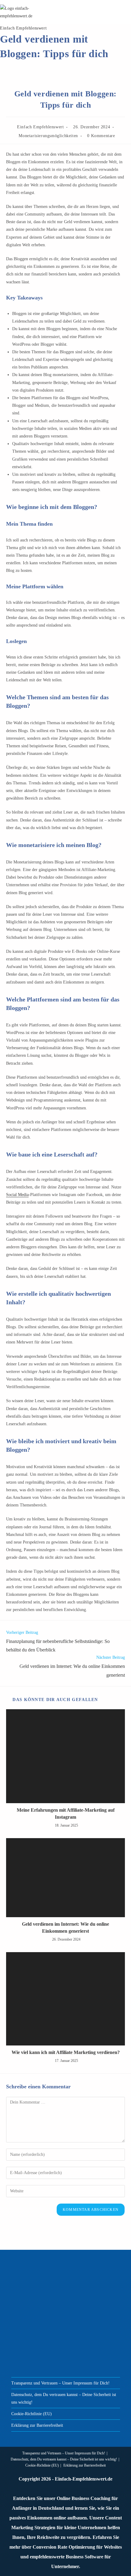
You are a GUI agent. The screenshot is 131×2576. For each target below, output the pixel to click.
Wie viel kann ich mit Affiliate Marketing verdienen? (66, 2052)
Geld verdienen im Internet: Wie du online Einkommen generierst (65, 1927)
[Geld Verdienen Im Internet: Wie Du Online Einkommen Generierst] (65, 1878)
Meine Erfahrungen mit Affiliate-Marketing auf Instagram (66, 1813)
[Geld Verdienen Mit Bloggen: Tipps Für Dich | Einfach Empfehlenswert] (65, 1756)
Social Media (17, 1195)
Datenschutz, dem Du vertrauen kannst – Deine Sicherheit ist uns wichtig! (64, 2459)
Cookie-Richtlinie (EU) (32, 2414)
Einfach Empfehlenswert (23, 28)
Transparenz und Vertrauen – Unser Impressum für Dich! (60, 2383)
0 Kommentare (101, 136)
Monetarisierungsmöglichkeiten (48, 136)
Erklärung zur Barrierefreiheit (37, 2425)
